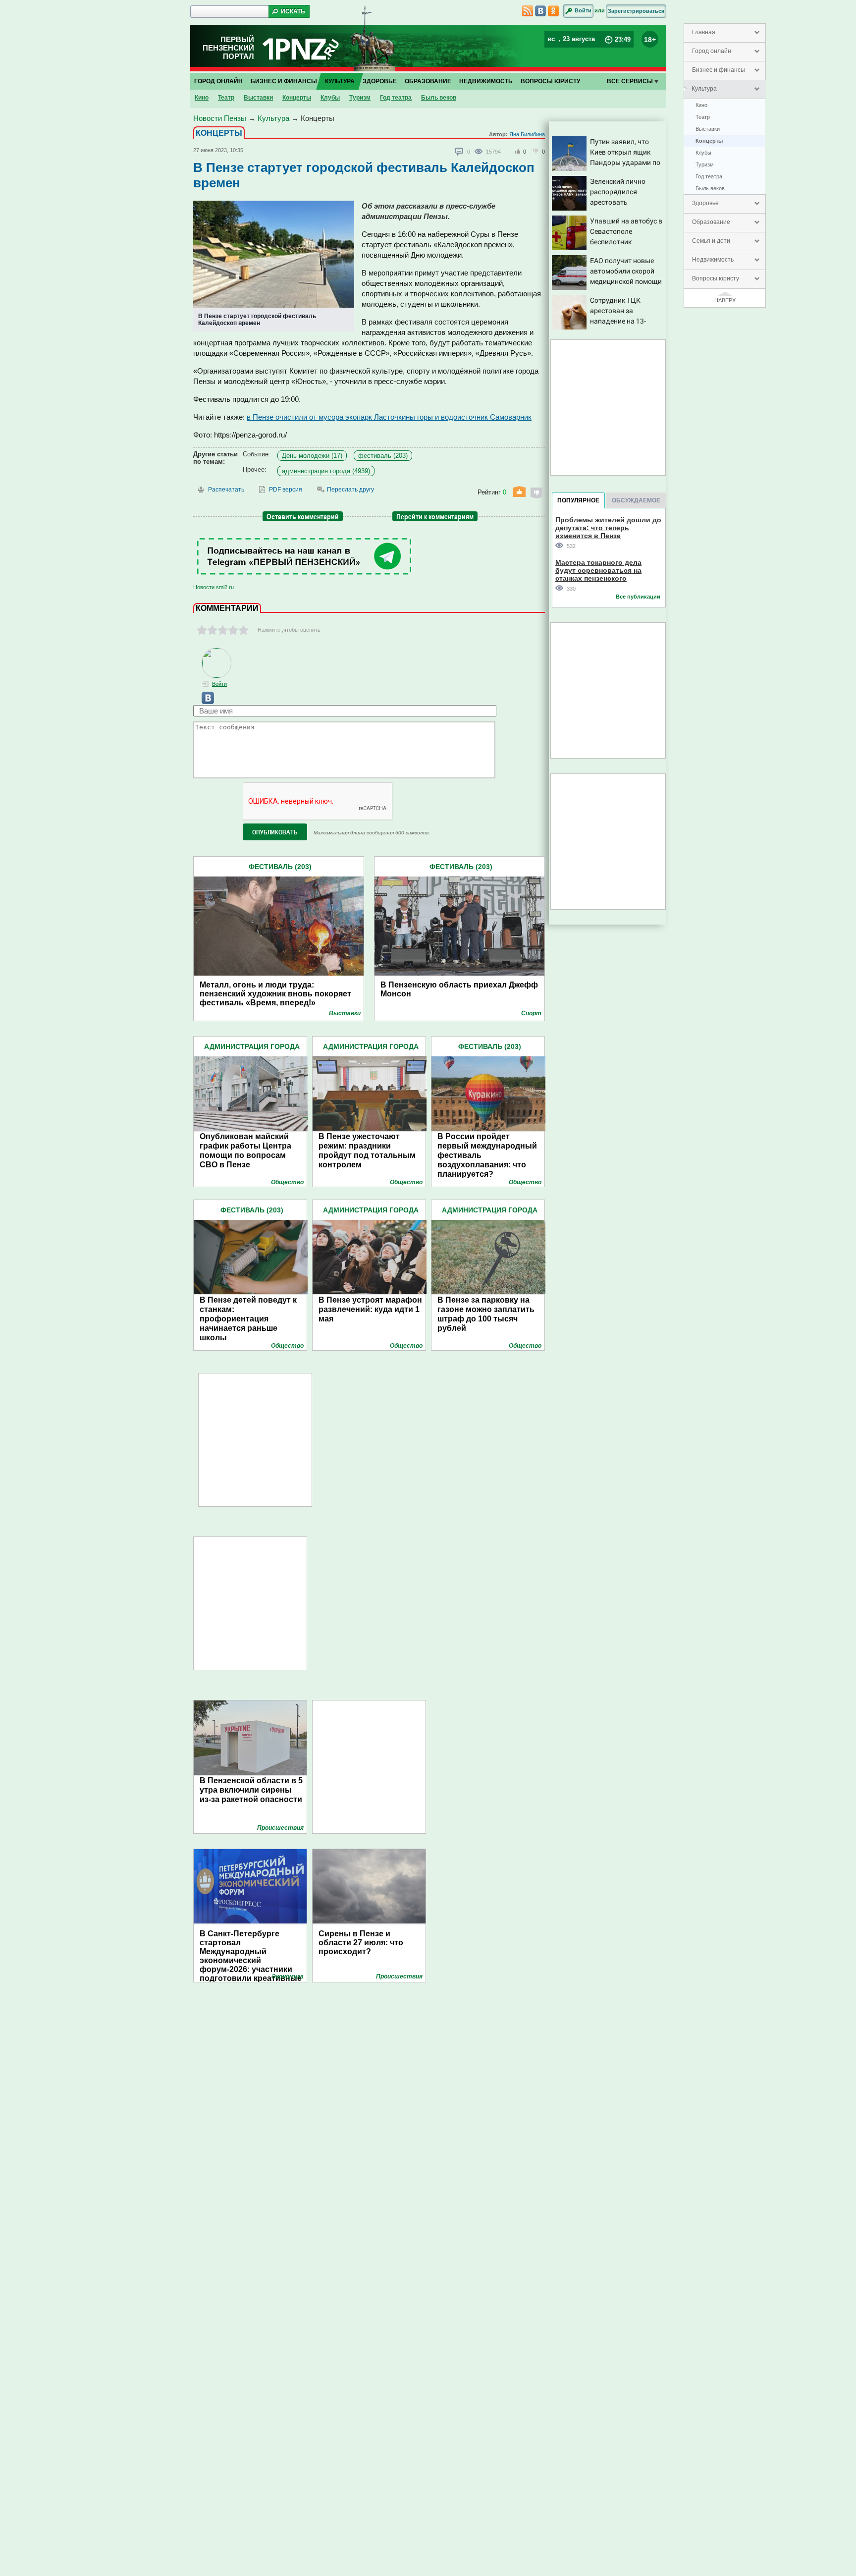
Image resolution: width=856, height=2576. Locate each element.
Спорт (531, 1013)
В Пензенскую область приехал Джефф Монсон (459, 989)
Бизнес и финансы (719, 70)
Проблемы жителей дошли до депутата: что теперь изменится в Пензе (608, 527)
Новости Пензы (220, 118)
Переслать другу (350, 490)
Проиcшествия (280, 1828)
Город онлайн (712, 51)
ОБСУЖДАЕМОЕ (636, 500)
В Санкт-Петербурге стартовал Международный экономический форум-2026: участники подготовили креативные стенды (251, 1952)
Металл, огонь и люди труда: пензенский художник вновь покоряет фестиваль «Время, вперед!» (275, 994)
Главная (704, 32)
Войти (583, 10)
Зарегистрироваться (636, 11)
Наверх (725, 300)
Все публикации (638, 597)
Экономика (288, 1976)
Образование (711, 222)
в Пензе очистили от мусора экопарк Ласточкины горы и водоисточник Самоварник (389, 417)
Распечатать (226, 490)
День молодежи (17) (312, 456)
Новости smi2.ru (214, 587)
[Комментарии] (460, 152)
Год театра (709, 176)
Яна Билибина (527, 134)
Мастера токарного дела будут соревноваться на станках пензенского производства (598, 570)
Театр (703, 117)
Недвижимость (713, 260)
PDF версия (286, 490)
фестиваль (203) (383, 456)
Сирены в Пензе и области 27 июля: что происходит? (361, 1943)
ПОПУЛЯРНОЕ (578, 500)
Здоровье (705, 203)
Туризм (705, 164)
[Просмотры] (480, 151)
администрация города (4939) (326, 471)
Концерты (709, 141)
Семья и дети (711, 241)
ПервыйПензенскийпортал (228, 48)
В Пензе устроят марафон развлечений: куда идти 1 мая (370, 1309)
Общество (287, 1182)
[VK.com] (204, 702)
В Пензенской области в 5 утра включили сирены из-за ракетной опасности (251, 1790)
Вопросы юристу (716, 278)
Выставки (708, 129)
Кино (701, 105)
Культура (704, 89)
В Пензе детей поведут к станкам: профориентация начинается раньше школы (248, 1319)
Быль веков (710, 188)
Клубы (703, 153)
